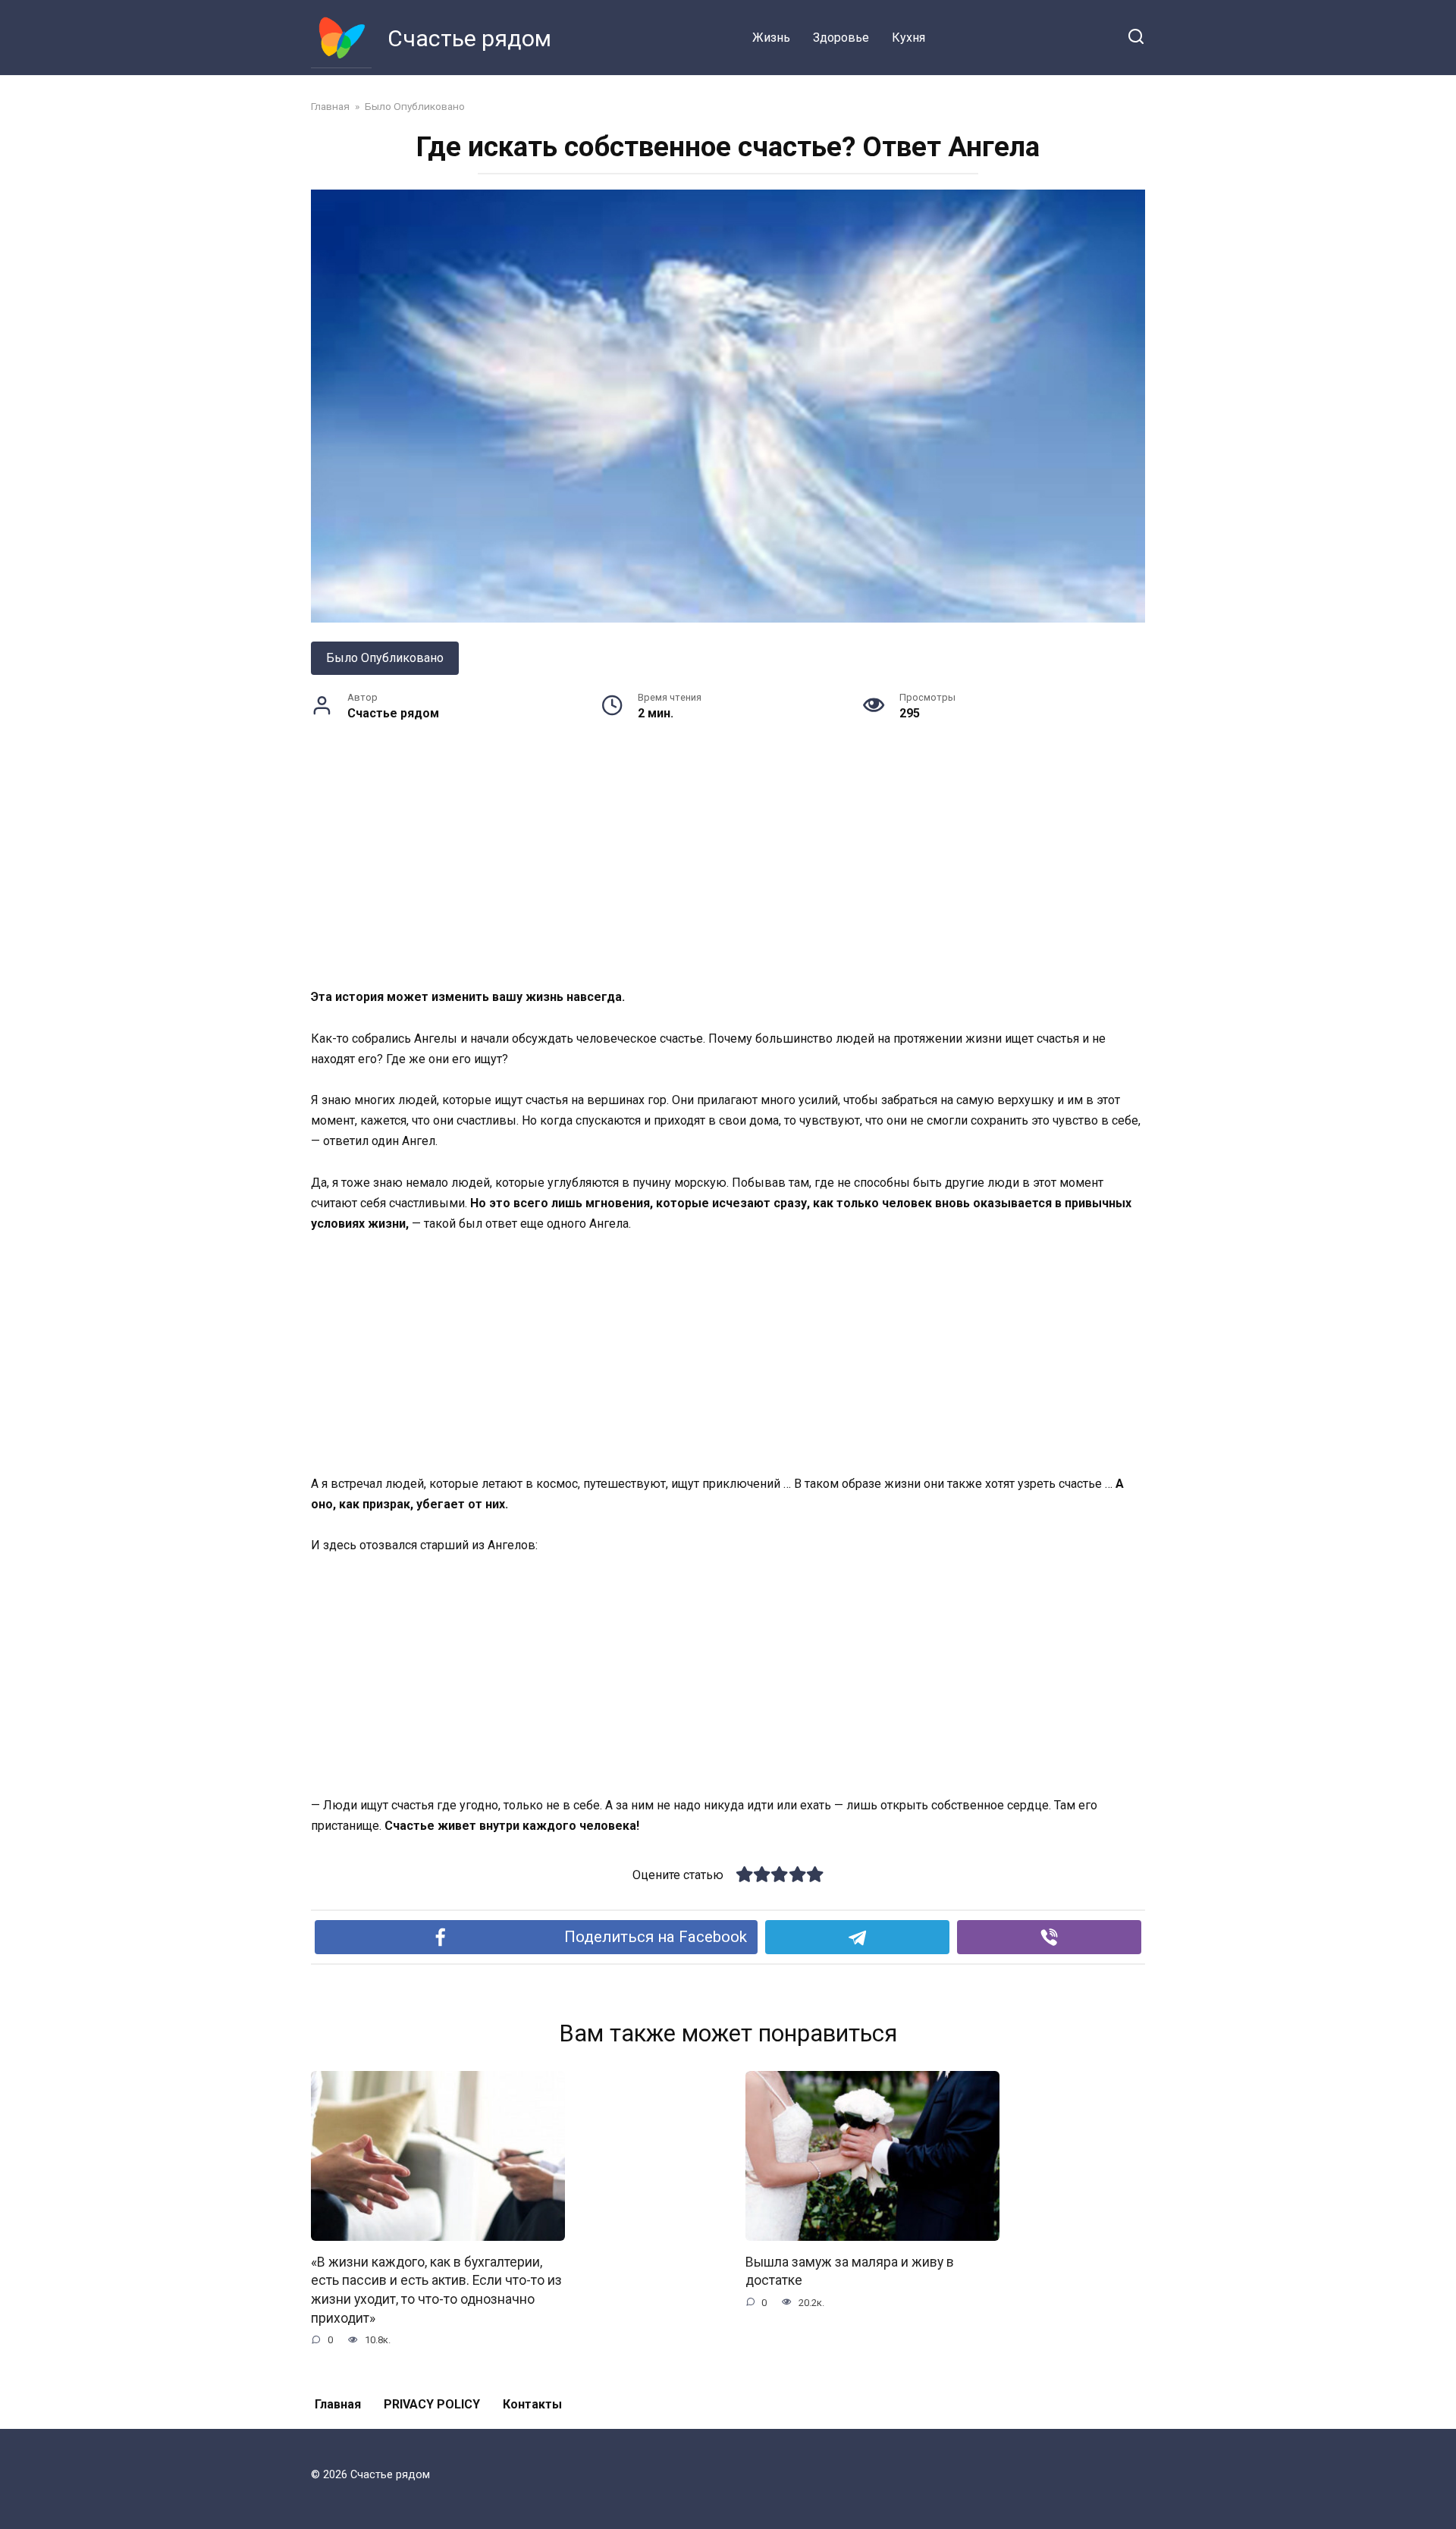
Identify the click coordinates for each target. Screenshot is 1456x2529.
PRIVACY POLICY (432, 2404)
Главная (338, 2404)
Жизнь (771, 38)
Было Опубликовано (385, 658)
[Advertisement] (728, 874)
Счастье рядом (469, 38)
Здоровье (841, 38)
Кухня (908, 38)
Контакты (532, 2404)
